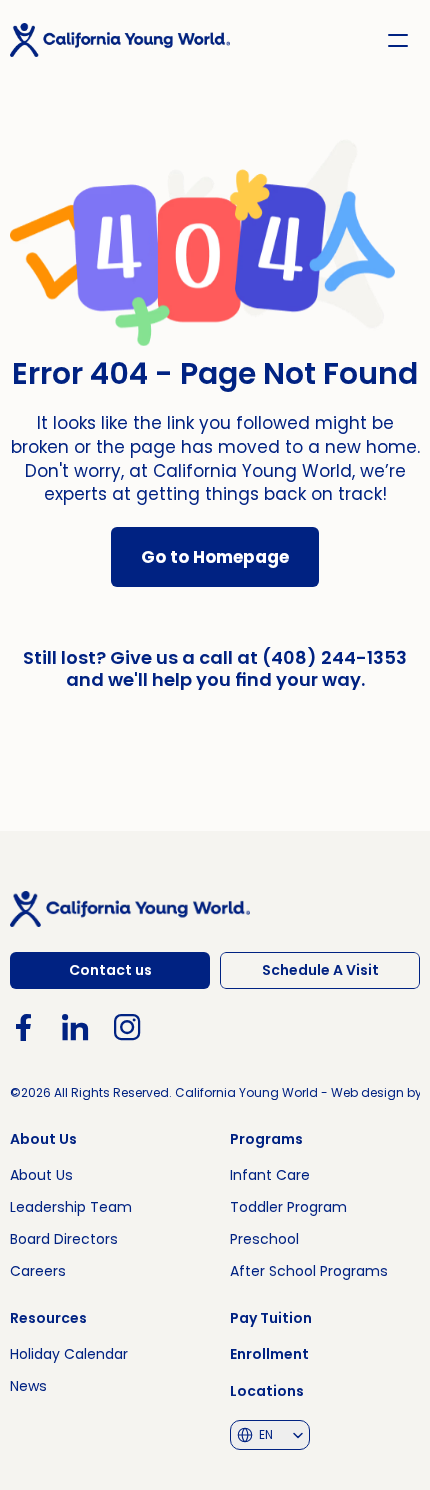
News (28, 1386)
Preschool (264, 1239)
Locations (267, 1391)
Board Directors (64, 1239)
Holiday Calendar (69, 1354)
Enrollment (269, 1354)
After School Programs (309, 1271)
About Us (41, 1175)
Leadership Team (71, 1207)
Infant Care (270, 1175)
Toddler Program (288, 1207)
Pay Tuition (271, 1318)
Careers (38, 1271)
